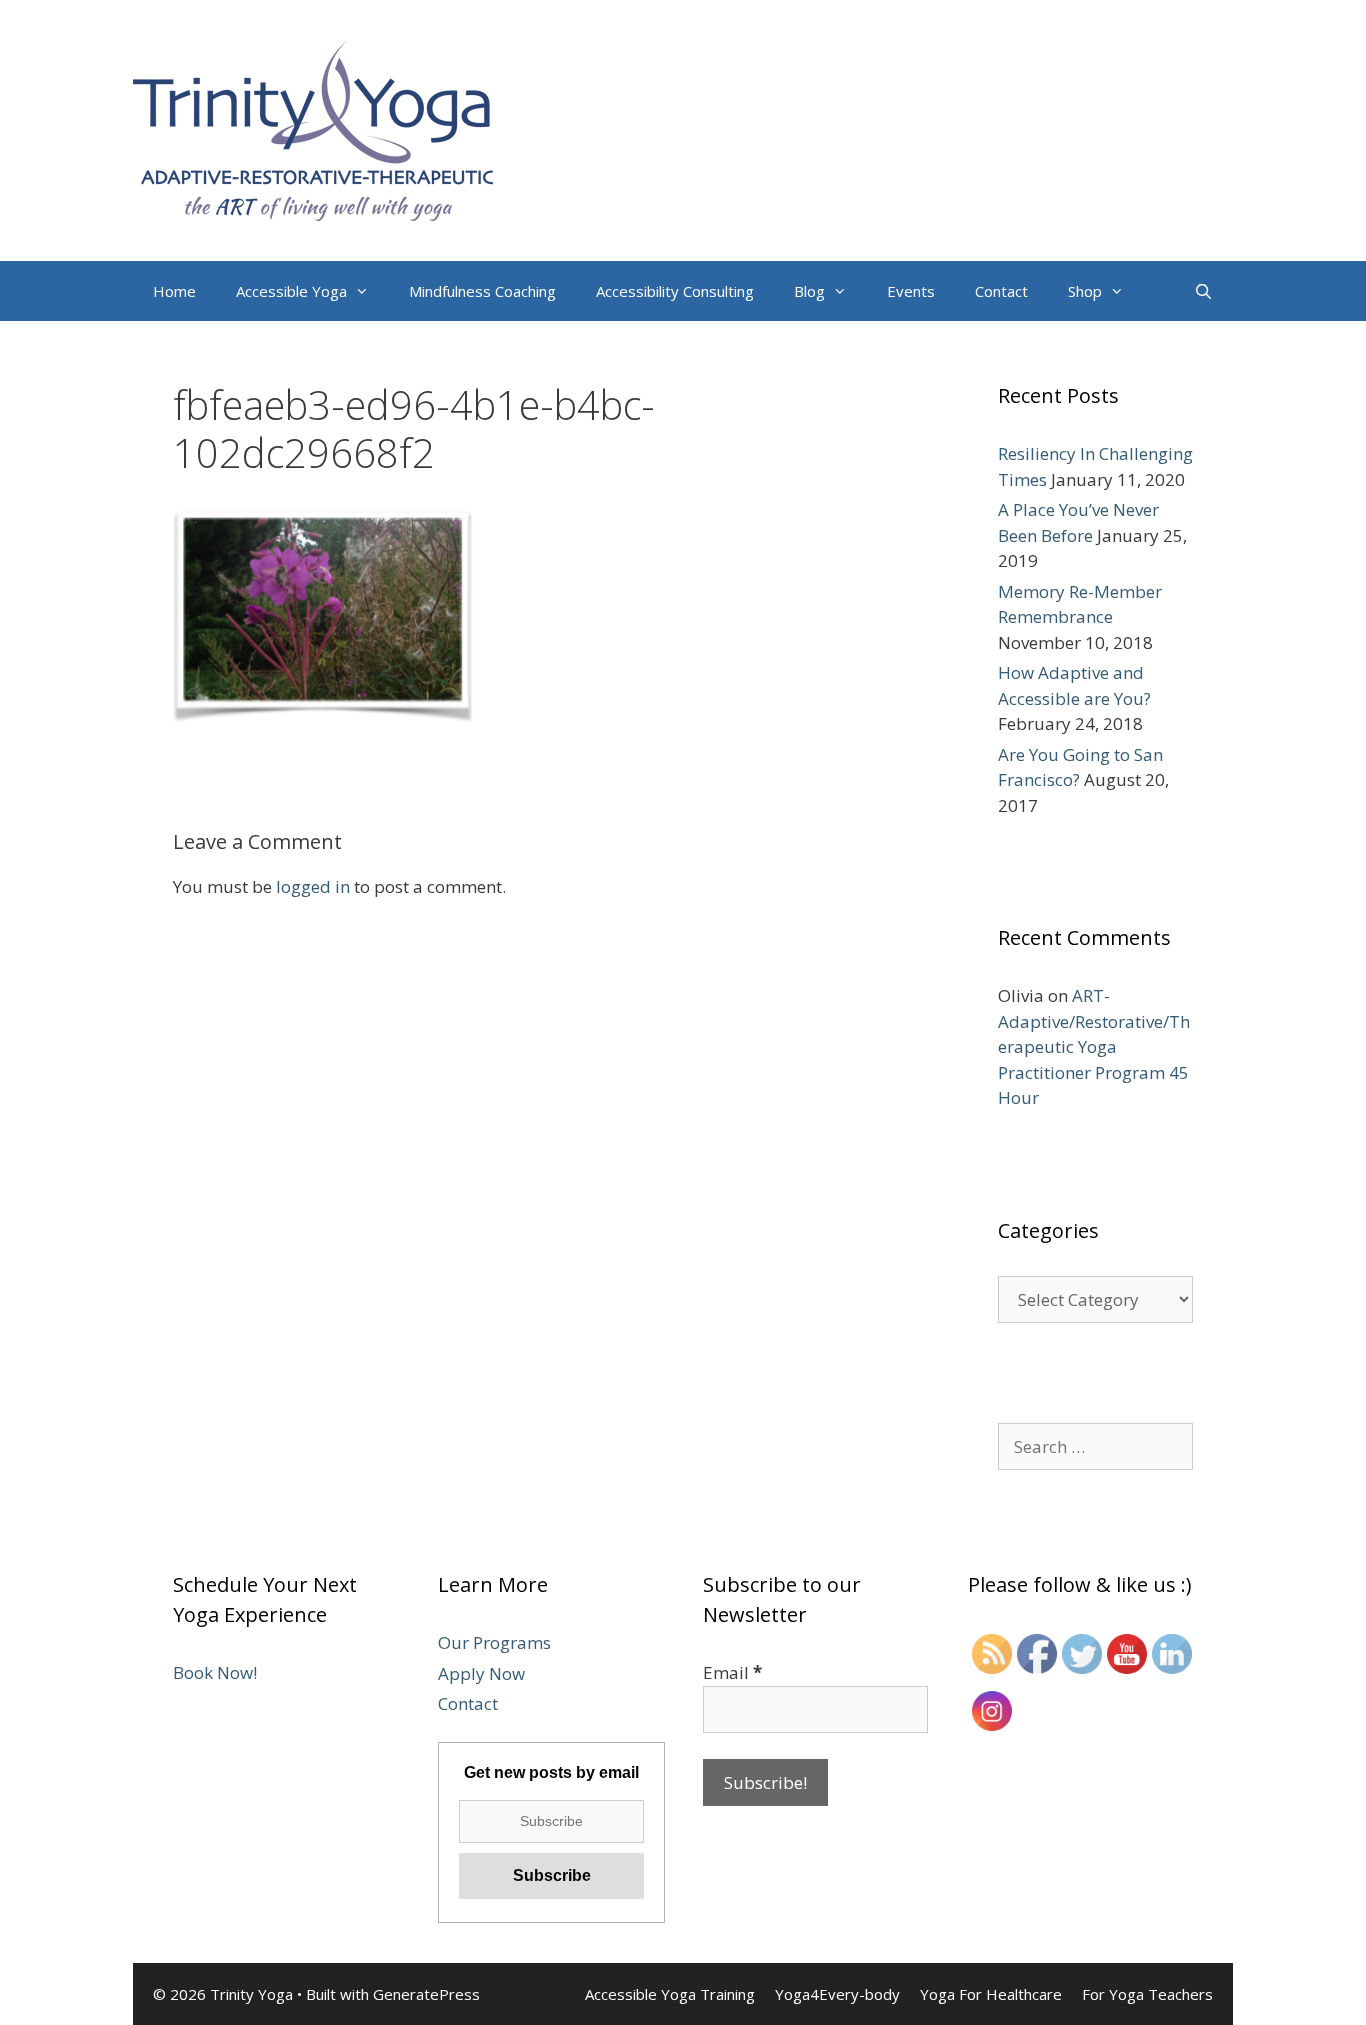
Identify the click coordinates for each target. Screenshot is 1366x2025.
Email (732, 1672)
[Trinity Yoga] (313, 128)
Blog (809, 291)
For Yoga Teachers (1147, 1994)
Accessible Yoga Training (670, 1994)
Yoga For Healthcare (991, 1994)
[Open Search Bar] (1203, 291)
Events (911, 291)
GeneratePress (426, 1994)
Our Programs (494, 1642)
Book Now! (215, 1672)
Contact (1001, 291)
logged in (313, 886)
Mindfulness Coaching (482, 291)
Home (174, 291)
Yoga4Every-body (837, 1994)
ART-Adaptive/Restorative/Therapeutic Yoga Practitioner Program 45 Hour (1094, 1046)
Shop (1085, 291)
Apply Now (481, 1673)
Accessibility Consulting (675, 291)
